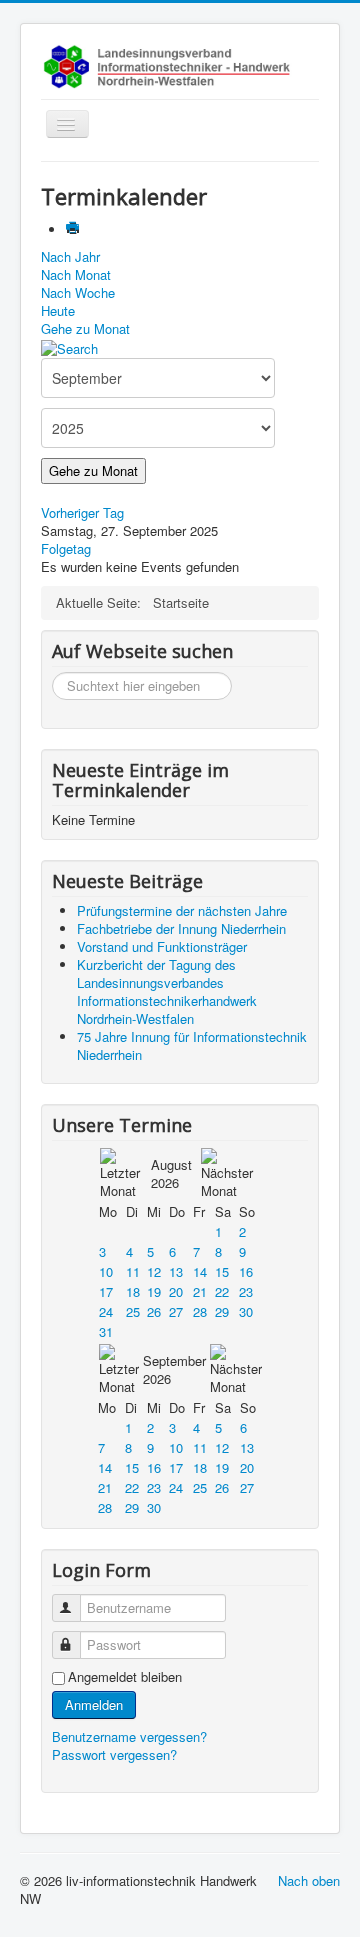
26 (154, 1311)
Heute (58, 310)
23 (246, 1291)
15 (222, 1271)
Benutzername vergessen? (129, 1736)
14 (200, 1271)
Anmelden (94, 1704)
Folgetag (66, 548)
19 (154, 1291)
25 (133, 1311)
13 (176, 1271)
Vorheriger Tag (82, 512)
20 (176, 1291)
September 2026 (174, 1369)
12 (154, 1271)
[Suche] (69, 346)
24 (106, 1311)
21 (200, 1291)
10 (106, 1271)
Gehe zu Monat (85, 328)
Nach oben (309, 1880)
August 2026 (171, 1173)
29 (222, 1311)
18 (133, 1291)
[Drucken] (74, 229)
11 (133, 1271)
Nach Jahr (70, 256)
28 (200, 1311)
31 (106, 1331)
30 (246, 1311)
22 (222, 1291)
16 (246, 1271)
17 (106, 1291)
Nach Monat (76, 274)
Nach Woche (78, 292)
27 (176, 1311)
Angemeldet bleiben (125, 1677)
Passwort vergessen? (114, 1754)
